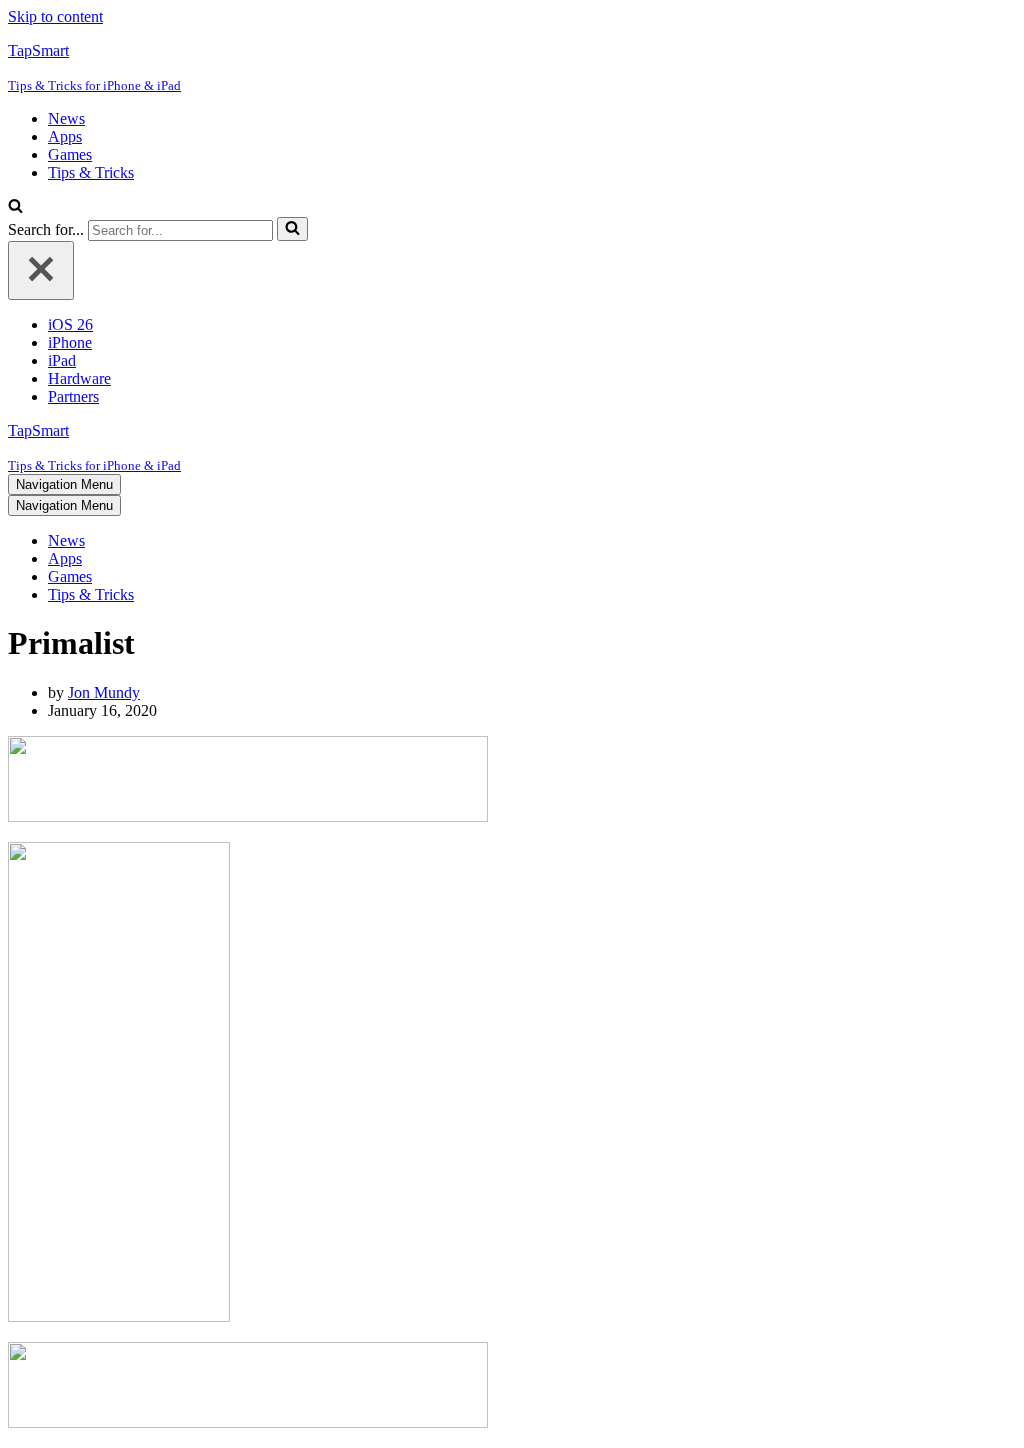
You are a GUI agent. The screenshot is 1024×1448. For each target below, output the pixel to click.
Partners (73, 396)
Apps (65, 136)
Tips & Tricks (91, 172)
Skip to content (55, 16)
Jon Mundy (104, 692)
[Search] (15, 207)
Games (70, 154)
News (66, 118)
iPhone (70, 342)
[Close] (41, 270)
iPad (62, 360)
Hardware (79, 378)
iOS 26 (70, 324)
